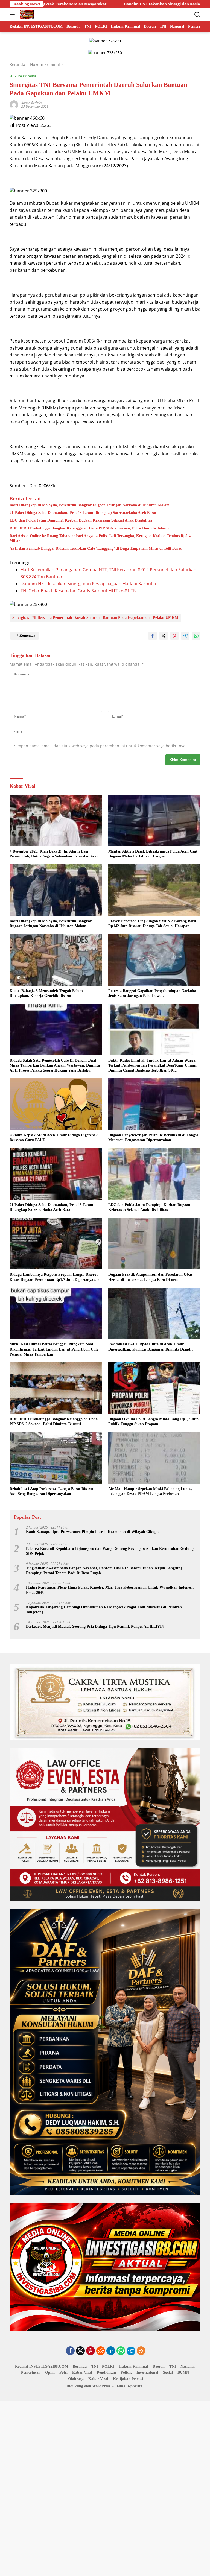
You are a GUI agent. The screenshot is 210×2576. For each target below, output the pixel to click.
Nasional (188, 2366)
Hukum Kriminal (24, 76)
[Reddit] (101, 2351)
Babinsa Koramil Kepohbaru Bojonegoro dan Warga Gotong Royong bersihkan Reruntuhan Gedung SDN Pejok (110, 1551)
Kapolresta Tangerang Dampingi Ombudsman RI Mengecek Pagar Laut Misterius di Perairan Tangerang (104, 1610)
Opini (50, 2372)
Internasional (147, 2372)
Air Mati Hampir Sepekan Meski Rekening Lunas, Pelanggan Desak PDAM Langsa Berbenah (150, 1491)
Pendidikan (106, 2372)
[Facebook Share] (153, 636)
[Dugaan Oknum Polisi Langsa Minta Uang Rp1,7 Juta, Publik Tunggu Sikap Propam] (154, 1388)
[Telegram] (131, 2351)
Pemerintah (31, 2372)
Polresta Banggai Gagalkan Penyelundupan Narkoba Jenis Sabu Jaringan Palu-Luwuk (152, 993)
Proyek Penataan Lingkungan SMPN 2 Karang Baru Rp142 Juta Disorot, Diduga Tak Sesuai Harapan (152, 923)
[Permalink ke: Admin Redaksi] (14, 104)
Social (168, 2372)
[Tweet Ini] (164, 636)
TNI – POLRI (103, 2366)
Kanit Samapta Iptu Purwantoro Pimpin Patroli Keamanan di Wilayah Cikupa (92, 1532)
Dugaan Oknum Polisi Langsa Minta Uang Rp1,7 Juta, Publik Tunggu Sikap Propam (154, 1422)
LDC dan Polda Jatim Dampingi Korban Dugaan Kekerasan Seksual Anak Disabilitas (81, 520)
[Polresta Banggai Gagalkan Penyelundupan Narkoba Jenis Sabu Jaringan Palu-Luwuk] (154, 960)
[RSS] (141, 2351)
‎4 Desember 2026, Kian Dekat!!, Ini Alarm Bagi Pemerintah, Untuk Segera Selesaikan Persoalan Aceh (54, 854)
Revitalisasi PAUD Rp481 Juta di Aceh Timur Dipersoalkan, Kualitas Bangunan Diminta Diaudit (151, 1347)
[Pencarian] (197, 15)
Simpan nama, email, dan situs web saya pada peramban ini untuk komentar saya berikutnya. (100, 746)
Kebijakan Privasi (128, 2379)
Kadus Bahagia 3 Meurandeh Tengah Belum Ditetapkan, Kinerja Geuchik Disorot (46, 993)
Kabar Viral (82, 2372)
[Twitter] (80, 2351)
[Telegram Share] (185, 636)
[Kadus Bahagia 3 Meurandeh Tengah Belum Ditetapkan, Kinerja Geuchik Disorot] (56, 960)
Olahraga (76, 2379)
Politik (126, 2372)
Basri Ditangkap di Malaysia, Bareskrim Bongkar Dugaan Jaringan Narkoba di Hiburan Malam (90, 505)
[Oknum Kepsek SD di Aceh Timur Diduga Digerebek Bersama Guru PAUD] (56, 1104)
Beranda (80, 2366)
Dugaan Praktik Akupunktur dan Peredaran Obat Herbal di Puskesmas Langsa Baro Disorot (150, 1277)
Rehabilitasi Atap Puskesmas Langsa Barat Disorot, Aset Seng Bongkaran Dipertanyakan (52, 1491)
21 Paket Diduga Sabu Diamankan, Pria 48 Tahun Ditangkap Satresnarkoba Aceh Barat (83, 513)
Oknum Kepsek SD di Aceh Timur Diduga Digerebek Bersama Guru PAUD (54, 1138)
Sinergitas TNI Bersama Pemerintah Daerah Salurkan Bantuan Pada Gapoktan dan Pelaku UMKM (95, 618)
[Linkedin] (111, 2351)
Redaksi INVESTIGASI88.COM (42, 2366)
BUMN (183, 2372)
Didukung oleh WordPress (88, 2386)
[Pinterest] (91, 2351)
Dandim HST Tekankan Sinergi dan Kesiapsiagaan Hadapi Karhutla (86, 4)
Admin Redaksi (32, 103)
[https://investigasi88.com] (26, 14)
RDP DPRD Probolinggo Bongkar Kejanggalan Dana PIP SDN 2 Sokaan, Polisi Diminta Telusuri (90, 528)
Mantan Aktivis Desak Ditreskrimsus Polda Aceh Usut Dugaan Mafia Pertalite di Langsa (153, 854)
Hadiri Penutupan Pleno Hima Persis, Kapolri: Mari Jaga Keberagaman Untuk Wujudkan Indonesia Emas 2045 (110, 1590)
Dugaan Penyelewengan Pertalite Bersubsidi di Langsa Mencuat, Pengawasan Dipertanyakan (153, 1138)
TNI (173, 2366)
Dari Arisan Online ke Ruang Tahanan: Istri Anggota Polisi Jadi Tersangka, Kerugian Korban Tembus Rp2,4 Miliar (100, 538)
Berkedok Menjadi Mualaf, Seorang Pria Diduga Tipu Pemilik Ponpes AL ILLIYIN (95, 1627)
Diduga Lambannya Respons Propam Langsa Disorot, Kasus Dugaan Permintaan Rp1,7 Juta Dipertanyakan (55, 1277)
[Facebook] (70, 2351)
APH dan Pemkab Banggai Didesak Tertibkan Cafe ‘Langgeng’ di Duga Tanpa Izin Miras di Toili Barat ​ (96, 548)
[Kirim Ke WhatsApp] (196, 636)
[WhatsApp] (121, 2351)
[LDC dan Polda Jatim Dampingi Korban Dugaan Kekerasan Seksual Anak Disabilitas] (154, 1174)
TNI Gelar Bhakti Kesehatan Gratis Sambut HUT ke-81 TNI (79, 591)
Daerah (159, 2366)
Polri (63, 2372)
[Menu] (13, 14)
